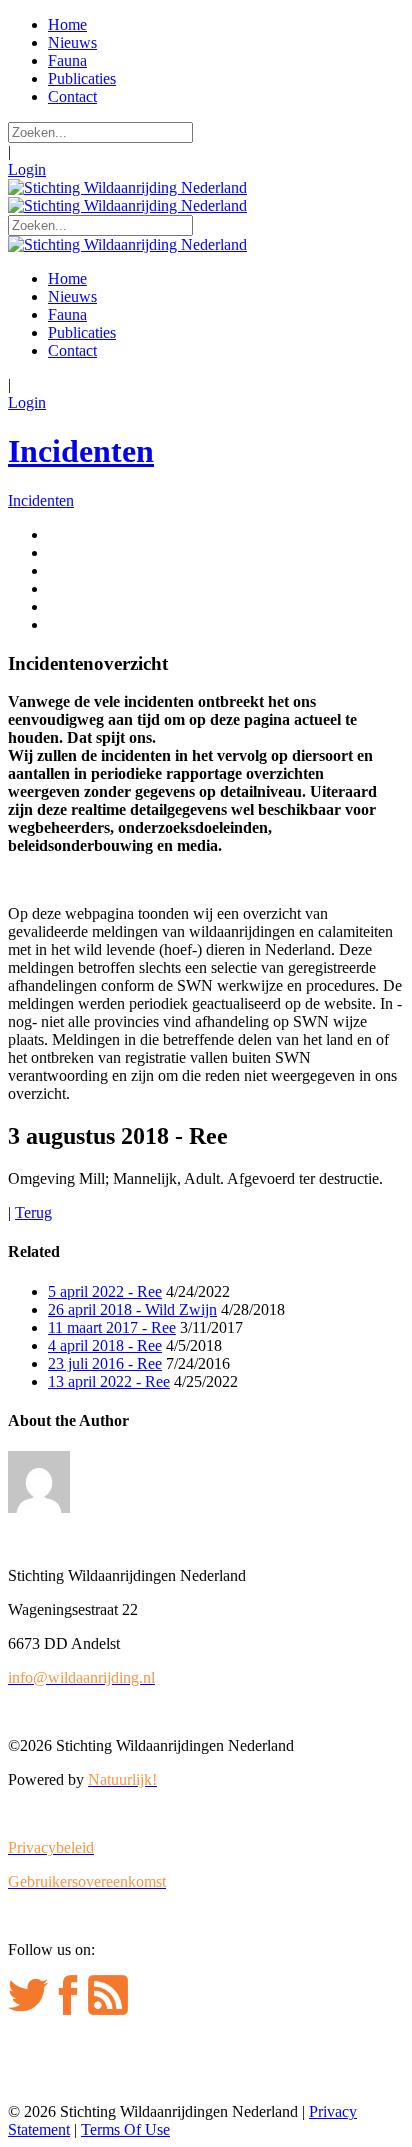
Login (27, 169)
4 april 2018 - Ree (105, 1345)
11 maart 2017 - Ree (112, 1327)
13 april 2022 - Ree (109, 1381)
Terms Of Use (125, 2129)
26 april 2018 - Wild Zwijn (132, 1309)
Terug (33, 1212)
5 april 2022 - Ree (105, 1291)
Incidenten (81, 451)
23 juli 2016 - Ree (105, 1363)
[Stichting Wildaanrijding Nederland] (127, 187)
